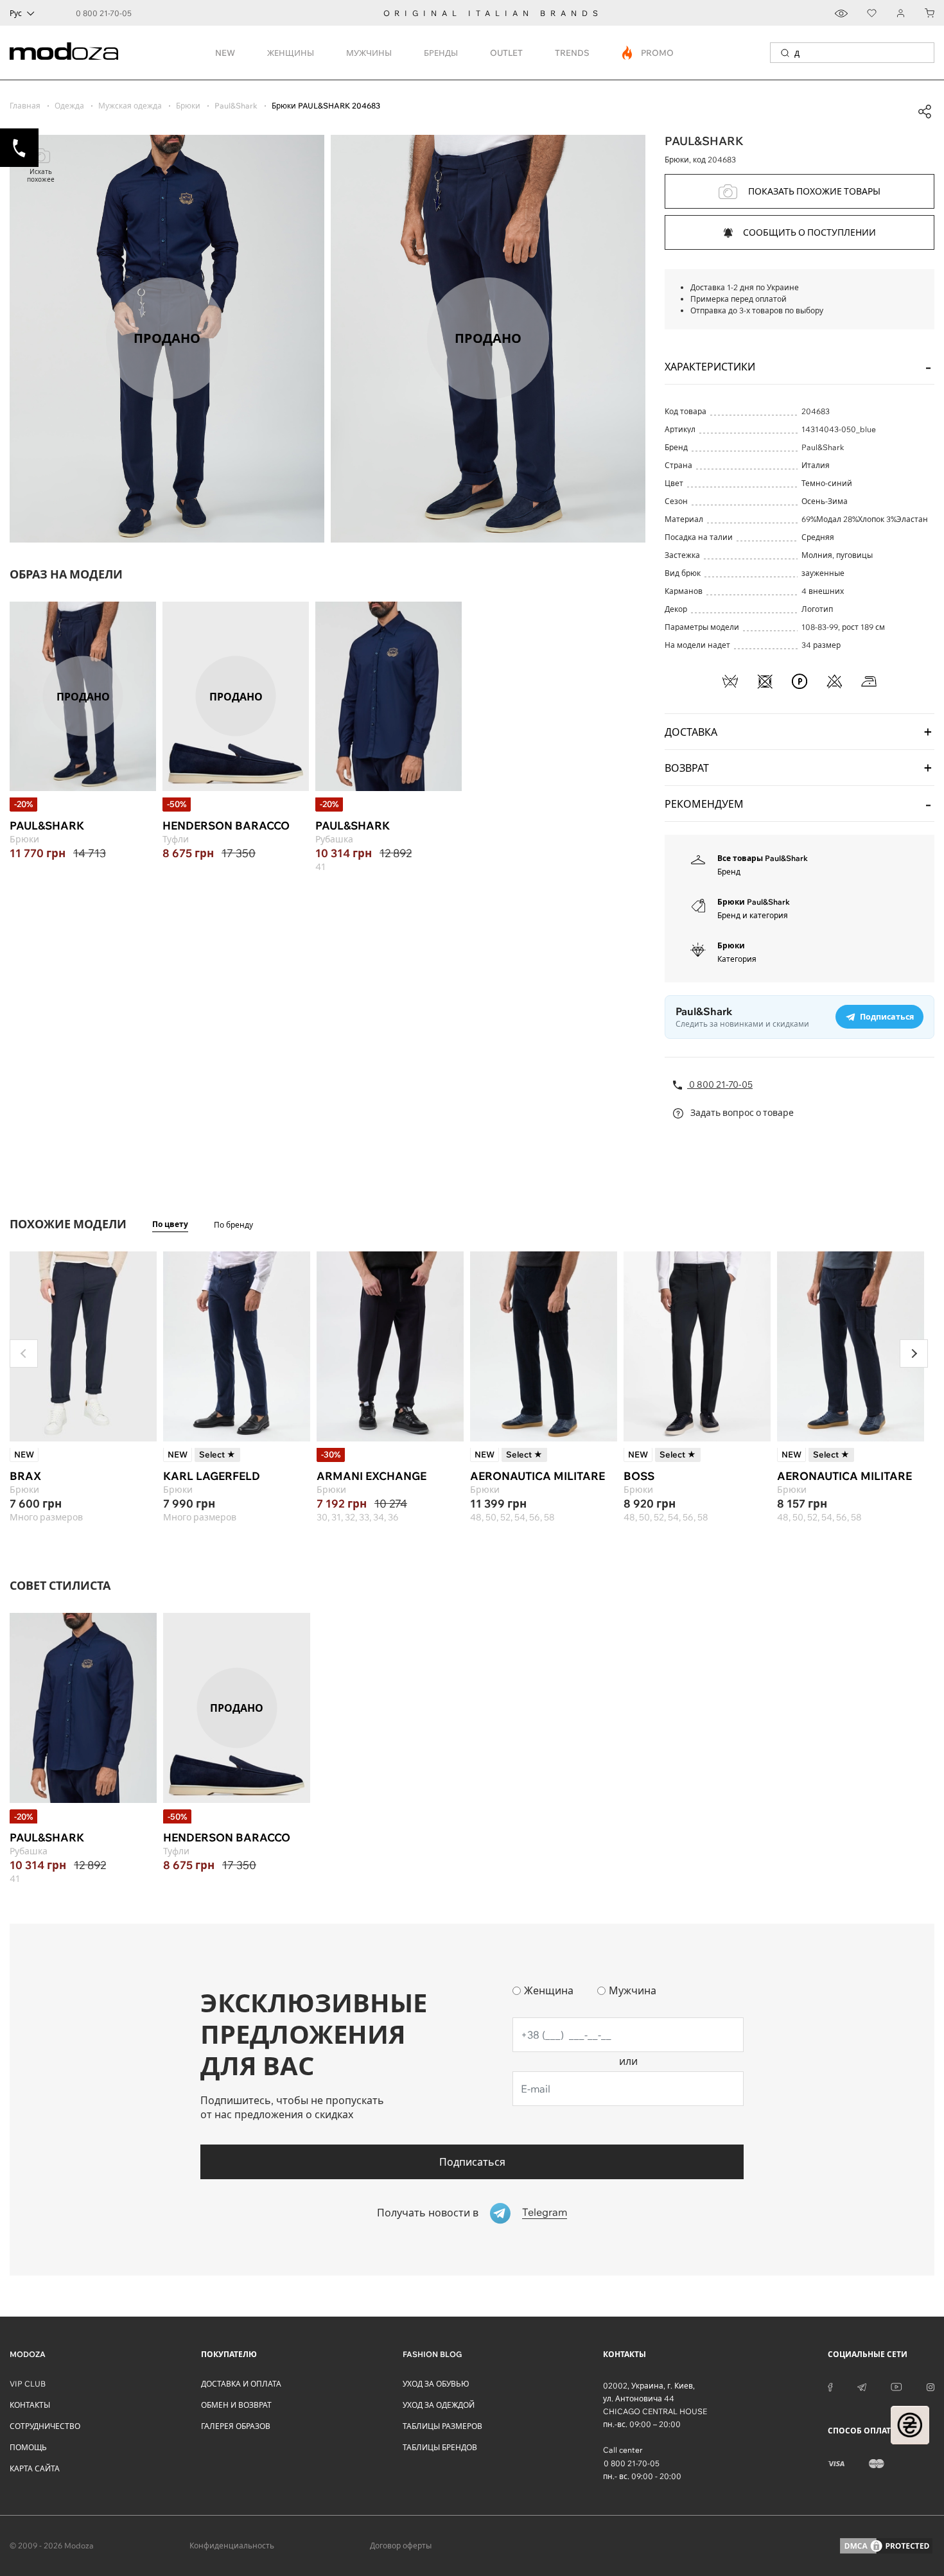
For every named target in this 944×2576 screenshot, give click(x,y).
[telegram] (862, 2386)
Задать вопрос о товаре (741, 1113)
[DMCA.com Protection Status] (886, 2546)
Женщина (549, 1990)
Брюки (731, 945)
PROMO (648, 53)
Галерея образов (236, 2426)
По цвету (170, 1224)
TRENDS (572, 53)
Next (914, 1353)
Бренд (729, 872)
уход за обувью (436, 2384)
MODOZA (28, 2354)
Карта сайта (35, 2468)
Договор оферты (401, 2546)
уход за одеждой (439, 2405)
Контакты (30, 2405)
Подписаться (472, 2162)
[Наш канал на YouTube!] (896, 2386)
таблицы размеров (442, 2426)
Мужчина (633, 1990)
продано (83, 696)
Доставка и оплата (241, 2384)
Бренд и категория (753, 915)
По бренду (233, 1225)
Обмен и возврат (236, 2405)
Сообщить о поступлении (809, 232)
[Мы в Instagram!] (931, 2386)
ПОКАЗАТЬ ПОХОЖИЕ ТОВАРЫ (814, 191)
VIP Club (28, 2384)
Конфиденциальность (232, 2546)
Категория (737, 959)
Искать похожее (41, 176)
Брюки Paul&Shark (754, 902)
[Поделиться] (925, 112)
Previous (24, 1353)
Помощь (28, 2447)
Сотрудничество (45, 2426)
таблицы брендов (440, 2447)
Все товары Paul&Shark (763, 858)
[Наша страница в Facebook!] (830, 2386)
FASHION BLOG (432, 2354)
